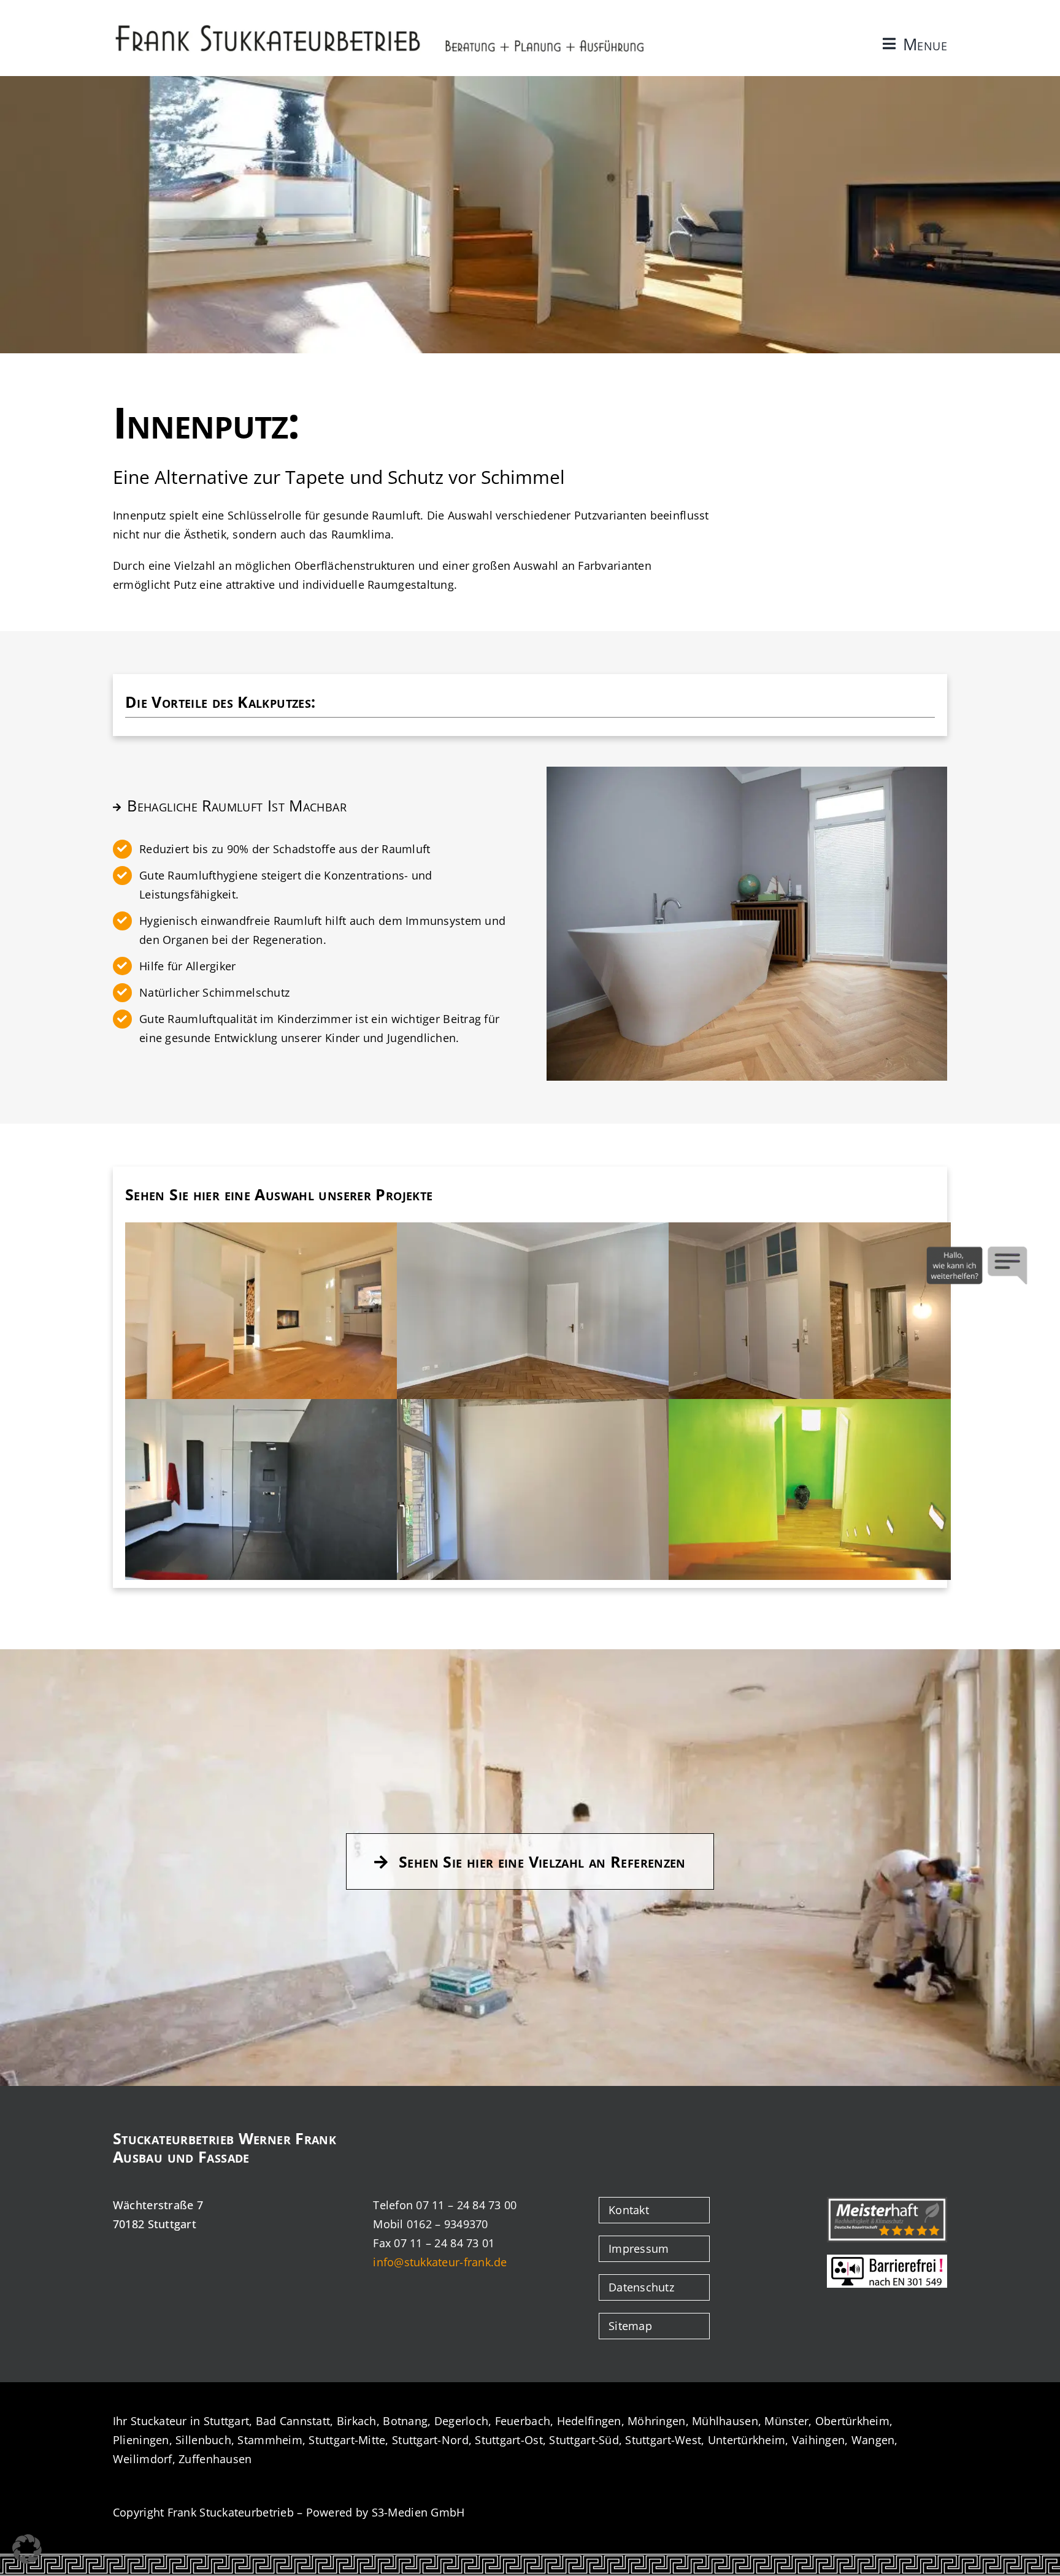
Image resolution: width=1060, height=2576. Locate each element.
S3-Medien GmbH (418, 2512)
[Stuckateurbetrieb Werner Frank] (380, 26)
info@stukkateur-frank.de (440, 2262)
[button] (27, 2549)
